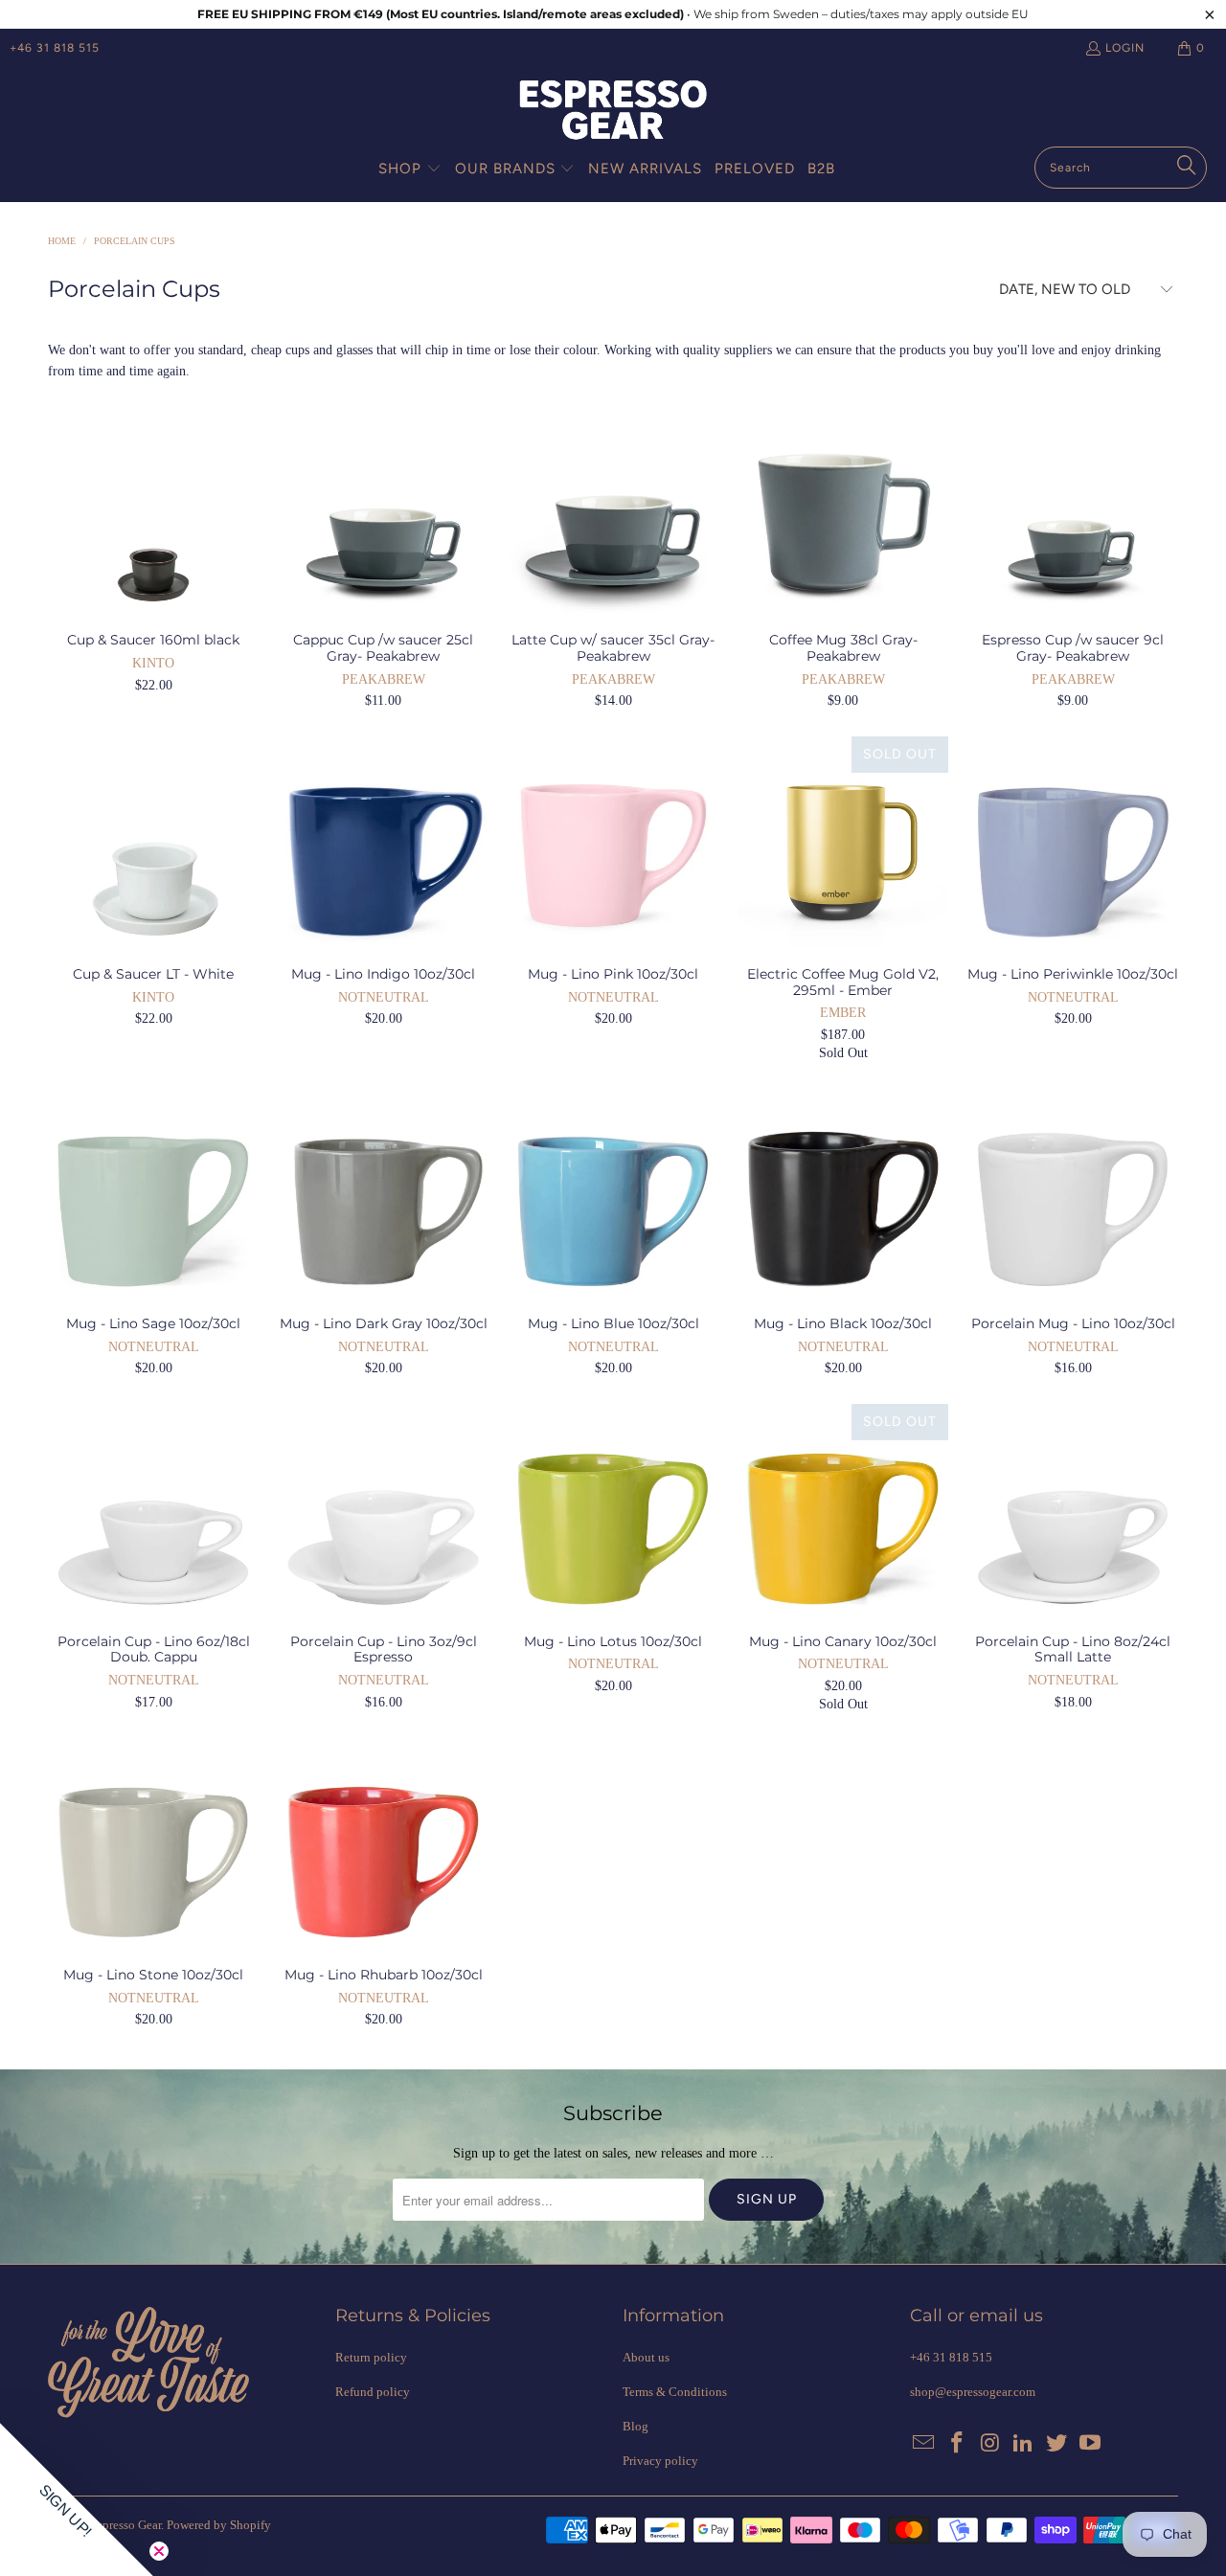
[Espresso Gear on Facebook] (958, 2444)
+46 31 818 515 (55, 48)
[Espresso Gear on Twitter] (1057, 2444)
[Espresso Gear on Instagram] (990, 2444)
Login (1125, 48)
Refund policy (373, 2392)
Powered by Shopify (219, 2525)
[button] (410, 169)
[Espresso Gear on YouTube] (1090, 2444)
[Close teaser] (159, 2551)
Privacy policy (660, 2461)
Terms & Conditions (675, 2392)
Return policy (371, 2357)
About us (646, 2357)
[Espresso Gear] (613, 112)
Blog (636, 2426)
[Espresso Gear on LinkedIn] (1024, 2444)
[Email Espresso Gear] (924, 2444)
